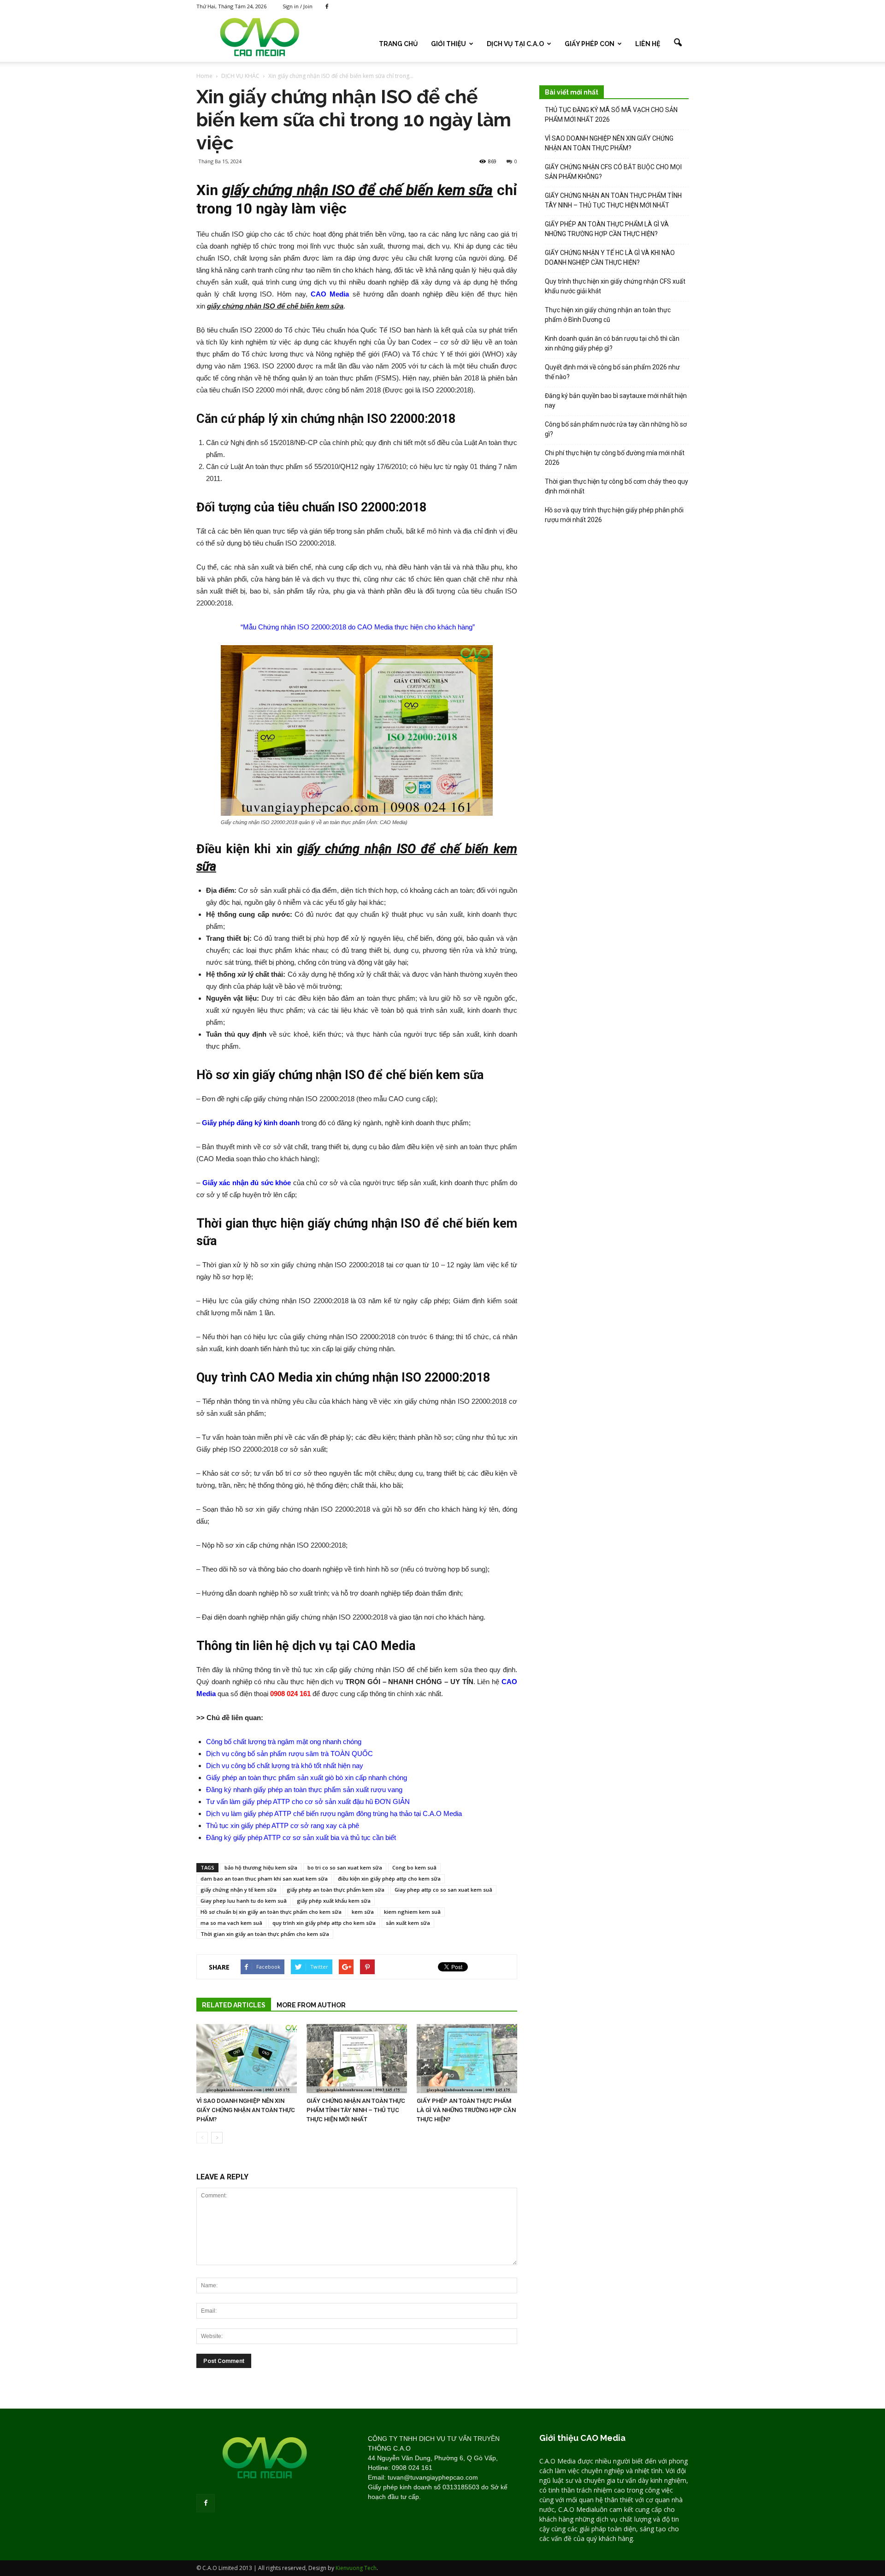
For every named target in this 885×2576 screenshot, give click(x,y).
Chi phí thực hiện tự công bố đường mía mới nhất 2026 (615, 458)
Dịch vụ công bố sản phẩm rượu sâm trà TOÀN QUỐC (289, 1754)
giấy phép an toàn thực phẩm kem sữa (336, 1890)
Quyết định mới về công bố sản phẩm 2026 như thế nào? (612, 372)
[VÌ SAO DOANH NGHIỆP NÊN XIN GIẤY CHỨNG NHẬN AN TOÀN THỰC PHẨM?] (247, 2059)
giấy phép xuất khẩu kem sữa (334, 1901)
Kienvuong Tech (356, 2568)
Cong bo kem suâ (414, 1867)
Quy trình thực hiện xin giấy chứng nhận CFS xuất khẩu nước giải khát (615, 286)
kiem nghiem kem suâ (412, 1912)
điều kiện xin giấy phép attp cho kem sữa (389, 1879)
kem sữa (363, 1912)
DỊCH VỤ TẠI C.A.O (515, 44)
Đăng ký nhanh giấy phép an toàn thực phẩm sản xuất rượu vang (304, 1790)
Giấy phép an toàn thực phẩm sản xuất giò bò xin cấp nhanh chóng (307, 1778)
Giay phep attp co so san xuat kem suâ (443, 1890)
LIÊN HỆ (648, 44)
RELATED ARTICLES (234, 2005)
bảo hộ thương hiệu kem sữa (261, 1867)
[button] (678, 43)
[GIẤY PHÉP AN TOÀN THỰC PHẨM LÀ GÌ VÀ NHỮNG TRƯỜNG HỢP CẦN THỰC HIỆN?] (467, 2059)
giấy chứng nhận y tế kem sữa (239, 1890)
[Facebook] (327, 6)
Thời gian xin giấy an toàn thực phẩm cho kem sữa (265, 1934)
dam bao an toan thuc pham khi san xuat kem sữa (264, 1879)
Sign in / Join (298, 6)
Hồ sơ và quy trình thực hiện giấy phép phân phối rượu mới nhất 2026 (614, 515)
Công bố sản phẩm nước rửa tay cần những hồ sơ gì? (616, 429)
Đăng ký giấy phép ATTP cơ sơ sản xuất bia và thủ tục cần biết (301, 1837)
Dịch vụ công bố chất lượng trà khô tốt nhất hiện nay (285, 1766)
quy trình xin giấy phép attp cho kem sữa (324, 1923)
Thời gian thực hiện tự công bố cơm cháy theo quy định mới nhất (617, 486)
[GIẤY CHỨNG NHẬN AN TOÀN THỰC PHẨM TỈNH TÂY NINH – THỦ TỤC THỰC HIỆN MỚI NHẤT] (357, 2059)
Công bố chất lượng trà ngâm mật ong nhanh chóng (284, 1742)
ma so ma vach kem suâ (231, 1923)
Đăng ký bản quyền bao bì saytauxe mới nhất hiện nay (616, 401)
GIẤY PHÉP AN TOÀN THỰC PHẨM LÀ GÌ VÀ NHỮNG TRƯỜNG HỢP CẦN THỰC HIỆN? (466, 2110)
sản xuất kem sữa (408, 1923)
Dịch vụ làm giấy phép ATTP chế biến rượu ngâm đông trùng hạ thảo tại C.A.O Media (334, 1813)
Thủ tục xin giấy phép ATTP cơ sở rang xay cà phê (283, 1825)
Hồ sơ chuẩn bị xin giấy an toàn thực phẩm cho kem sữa (271, 1912)
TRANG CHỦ (398, 44)
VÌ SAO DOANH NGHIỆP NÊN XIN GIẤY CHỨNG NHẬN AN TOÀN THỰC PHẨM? (246, 2110)
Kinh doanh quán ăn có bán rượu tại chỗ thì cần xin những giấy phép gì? (612, 343)
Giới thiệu (448, 44)
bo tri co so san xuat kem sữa (345, 1867)
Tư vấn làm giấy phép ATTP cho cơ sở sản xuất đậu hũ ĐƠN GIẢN (308, 1801)
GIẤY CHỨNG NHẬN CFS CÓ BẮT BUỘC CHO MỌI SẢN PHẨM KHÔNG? (613, 172)
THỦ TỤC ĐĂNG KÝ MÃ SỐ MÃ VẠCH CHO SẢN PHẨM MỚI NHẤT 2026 (611, 115)
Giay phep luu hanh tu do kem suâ (244, 1901)
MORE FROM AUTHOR (311, 2005)
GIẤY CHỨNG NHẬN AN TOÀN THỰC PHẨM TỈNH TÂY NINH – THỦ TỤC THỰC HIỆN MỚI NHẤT (356, 2110)
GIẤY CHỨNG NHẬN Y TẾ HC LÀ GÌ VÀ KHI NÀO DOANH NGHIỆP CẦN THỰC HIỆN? (610, 258)
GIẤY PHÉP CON (590, 44)
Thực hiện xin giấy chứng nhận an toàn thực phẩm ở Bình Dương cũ (608, 315)
